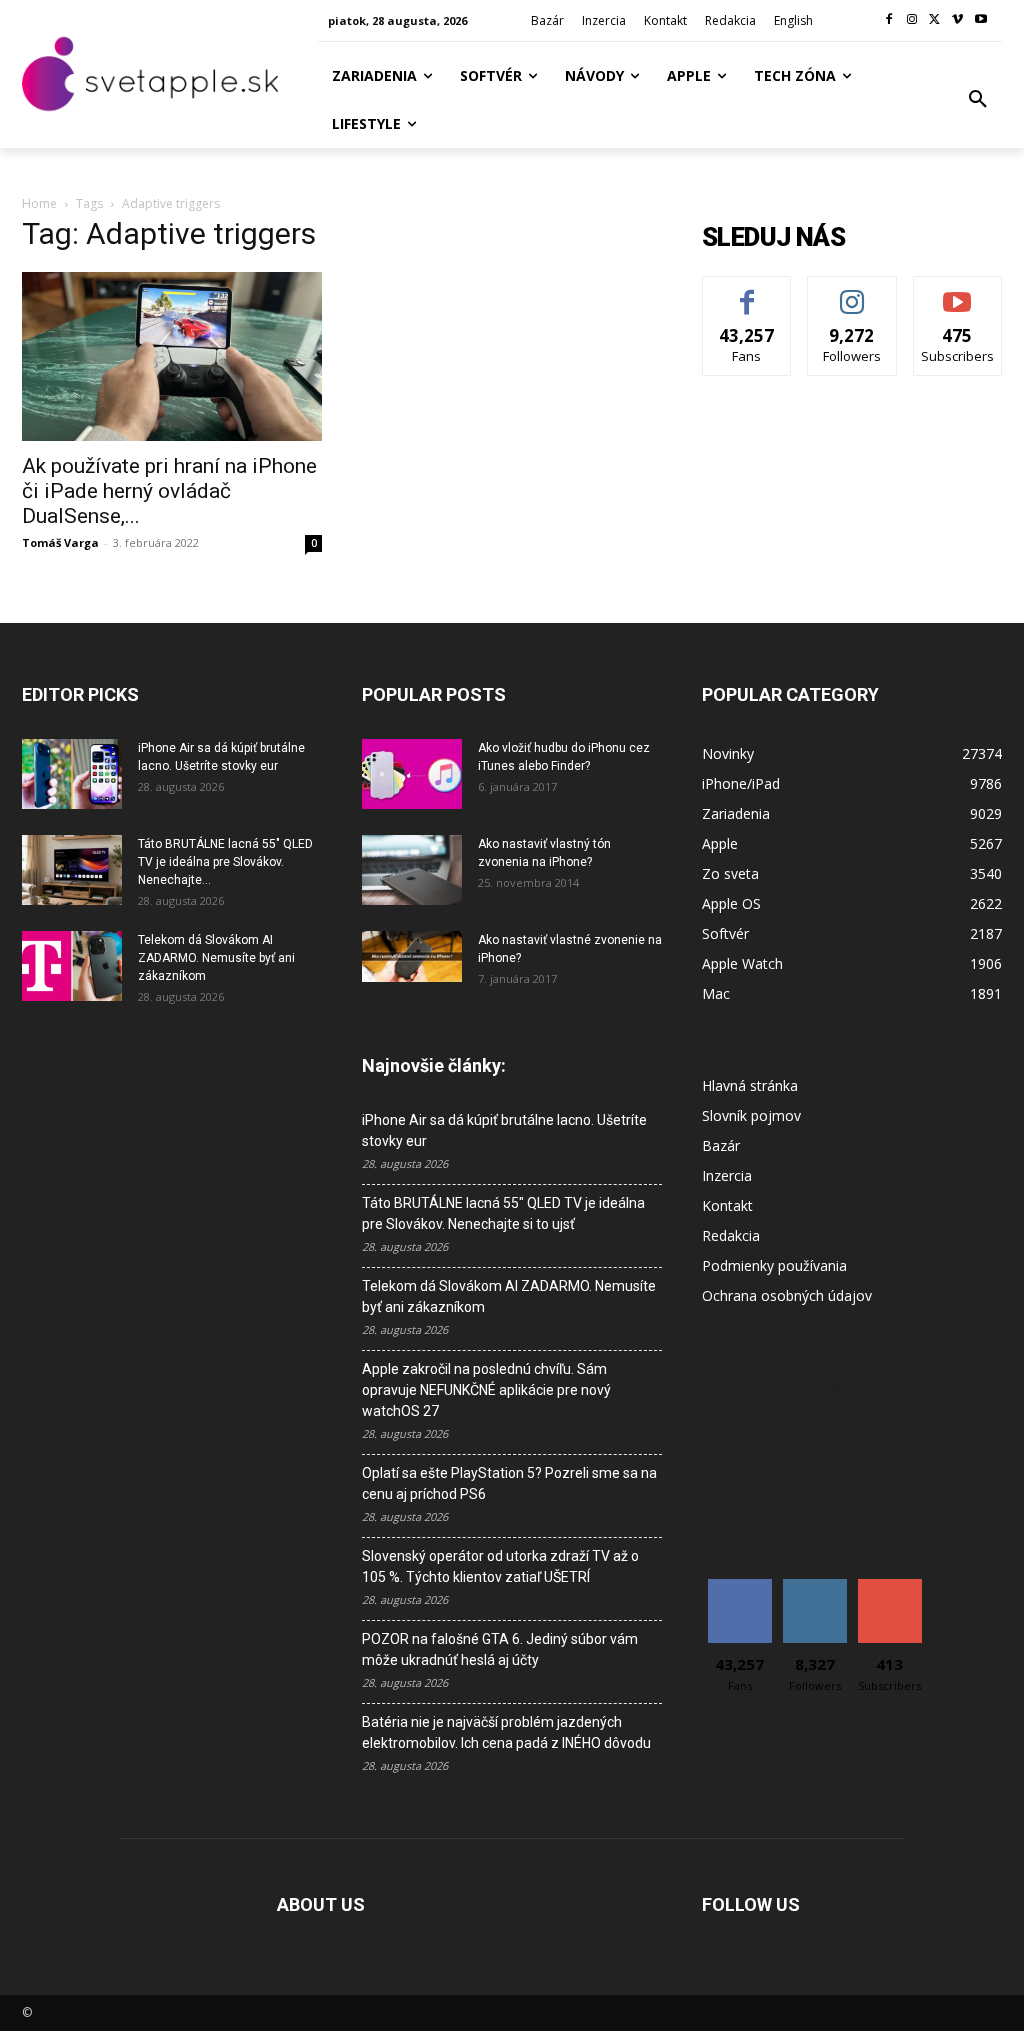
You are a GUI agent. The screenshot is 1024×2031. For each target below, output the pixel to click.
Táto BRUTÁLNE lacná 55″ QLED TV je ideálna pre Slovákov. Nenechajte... (225, 862)
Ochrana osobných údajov (787, 1295)
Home (39, 203)
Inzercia (727, 1175)
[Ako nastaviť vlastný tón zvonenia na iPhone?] (412, 870)
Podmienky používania (774, 1265)
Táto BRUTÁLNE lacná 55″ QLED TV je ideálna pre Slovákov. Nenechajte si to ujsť (503, 1213)
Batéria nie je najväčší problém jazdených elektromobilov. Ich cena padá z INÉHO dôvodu (506, 1732)
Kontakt (727, 1205)
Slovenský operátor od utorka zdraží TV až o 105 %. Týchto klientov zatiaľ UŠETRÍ (500, 1566)
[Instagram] (912, 20)
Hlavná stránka (750, 1085)
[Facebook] (889, 20)
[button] (978, 100)
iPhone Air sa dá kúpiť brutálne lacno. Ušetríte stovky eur (504, 1130)
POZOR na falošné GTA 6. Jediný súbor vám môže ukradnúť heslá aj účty (500, 1649)
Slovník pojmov (751, 1115)
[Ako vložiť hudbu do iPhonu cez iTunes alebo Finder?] (412, 774)
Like (747, 291)
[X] (935, 20)
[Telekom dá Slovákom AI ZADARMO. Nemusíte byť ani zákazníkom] (72, 966)
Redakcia (731, 1235)
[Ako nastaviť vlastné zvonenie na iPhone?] (412, 957)
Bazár (721, 1145)
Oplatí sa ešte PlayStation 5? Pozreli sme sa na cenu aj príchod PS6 (509, 1483)
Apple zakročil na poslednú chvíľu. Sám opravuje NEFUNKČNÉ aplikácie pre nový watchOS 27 (486, 1390)
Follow (852, 291)
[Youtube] (980, 20)
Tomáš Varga (60, 542)
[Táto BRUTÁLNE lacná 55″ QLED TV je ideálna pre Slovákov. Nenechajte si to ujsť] (72, 870)
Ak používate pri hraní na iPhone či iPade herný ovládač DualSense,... (169, 491)
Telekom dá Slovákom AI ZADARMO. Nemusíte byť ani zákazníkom (216, 958)
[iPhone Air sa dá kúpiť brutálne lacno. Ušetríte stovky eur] (72, 774)
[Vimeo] (957, 20)
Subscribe (958, 291)
